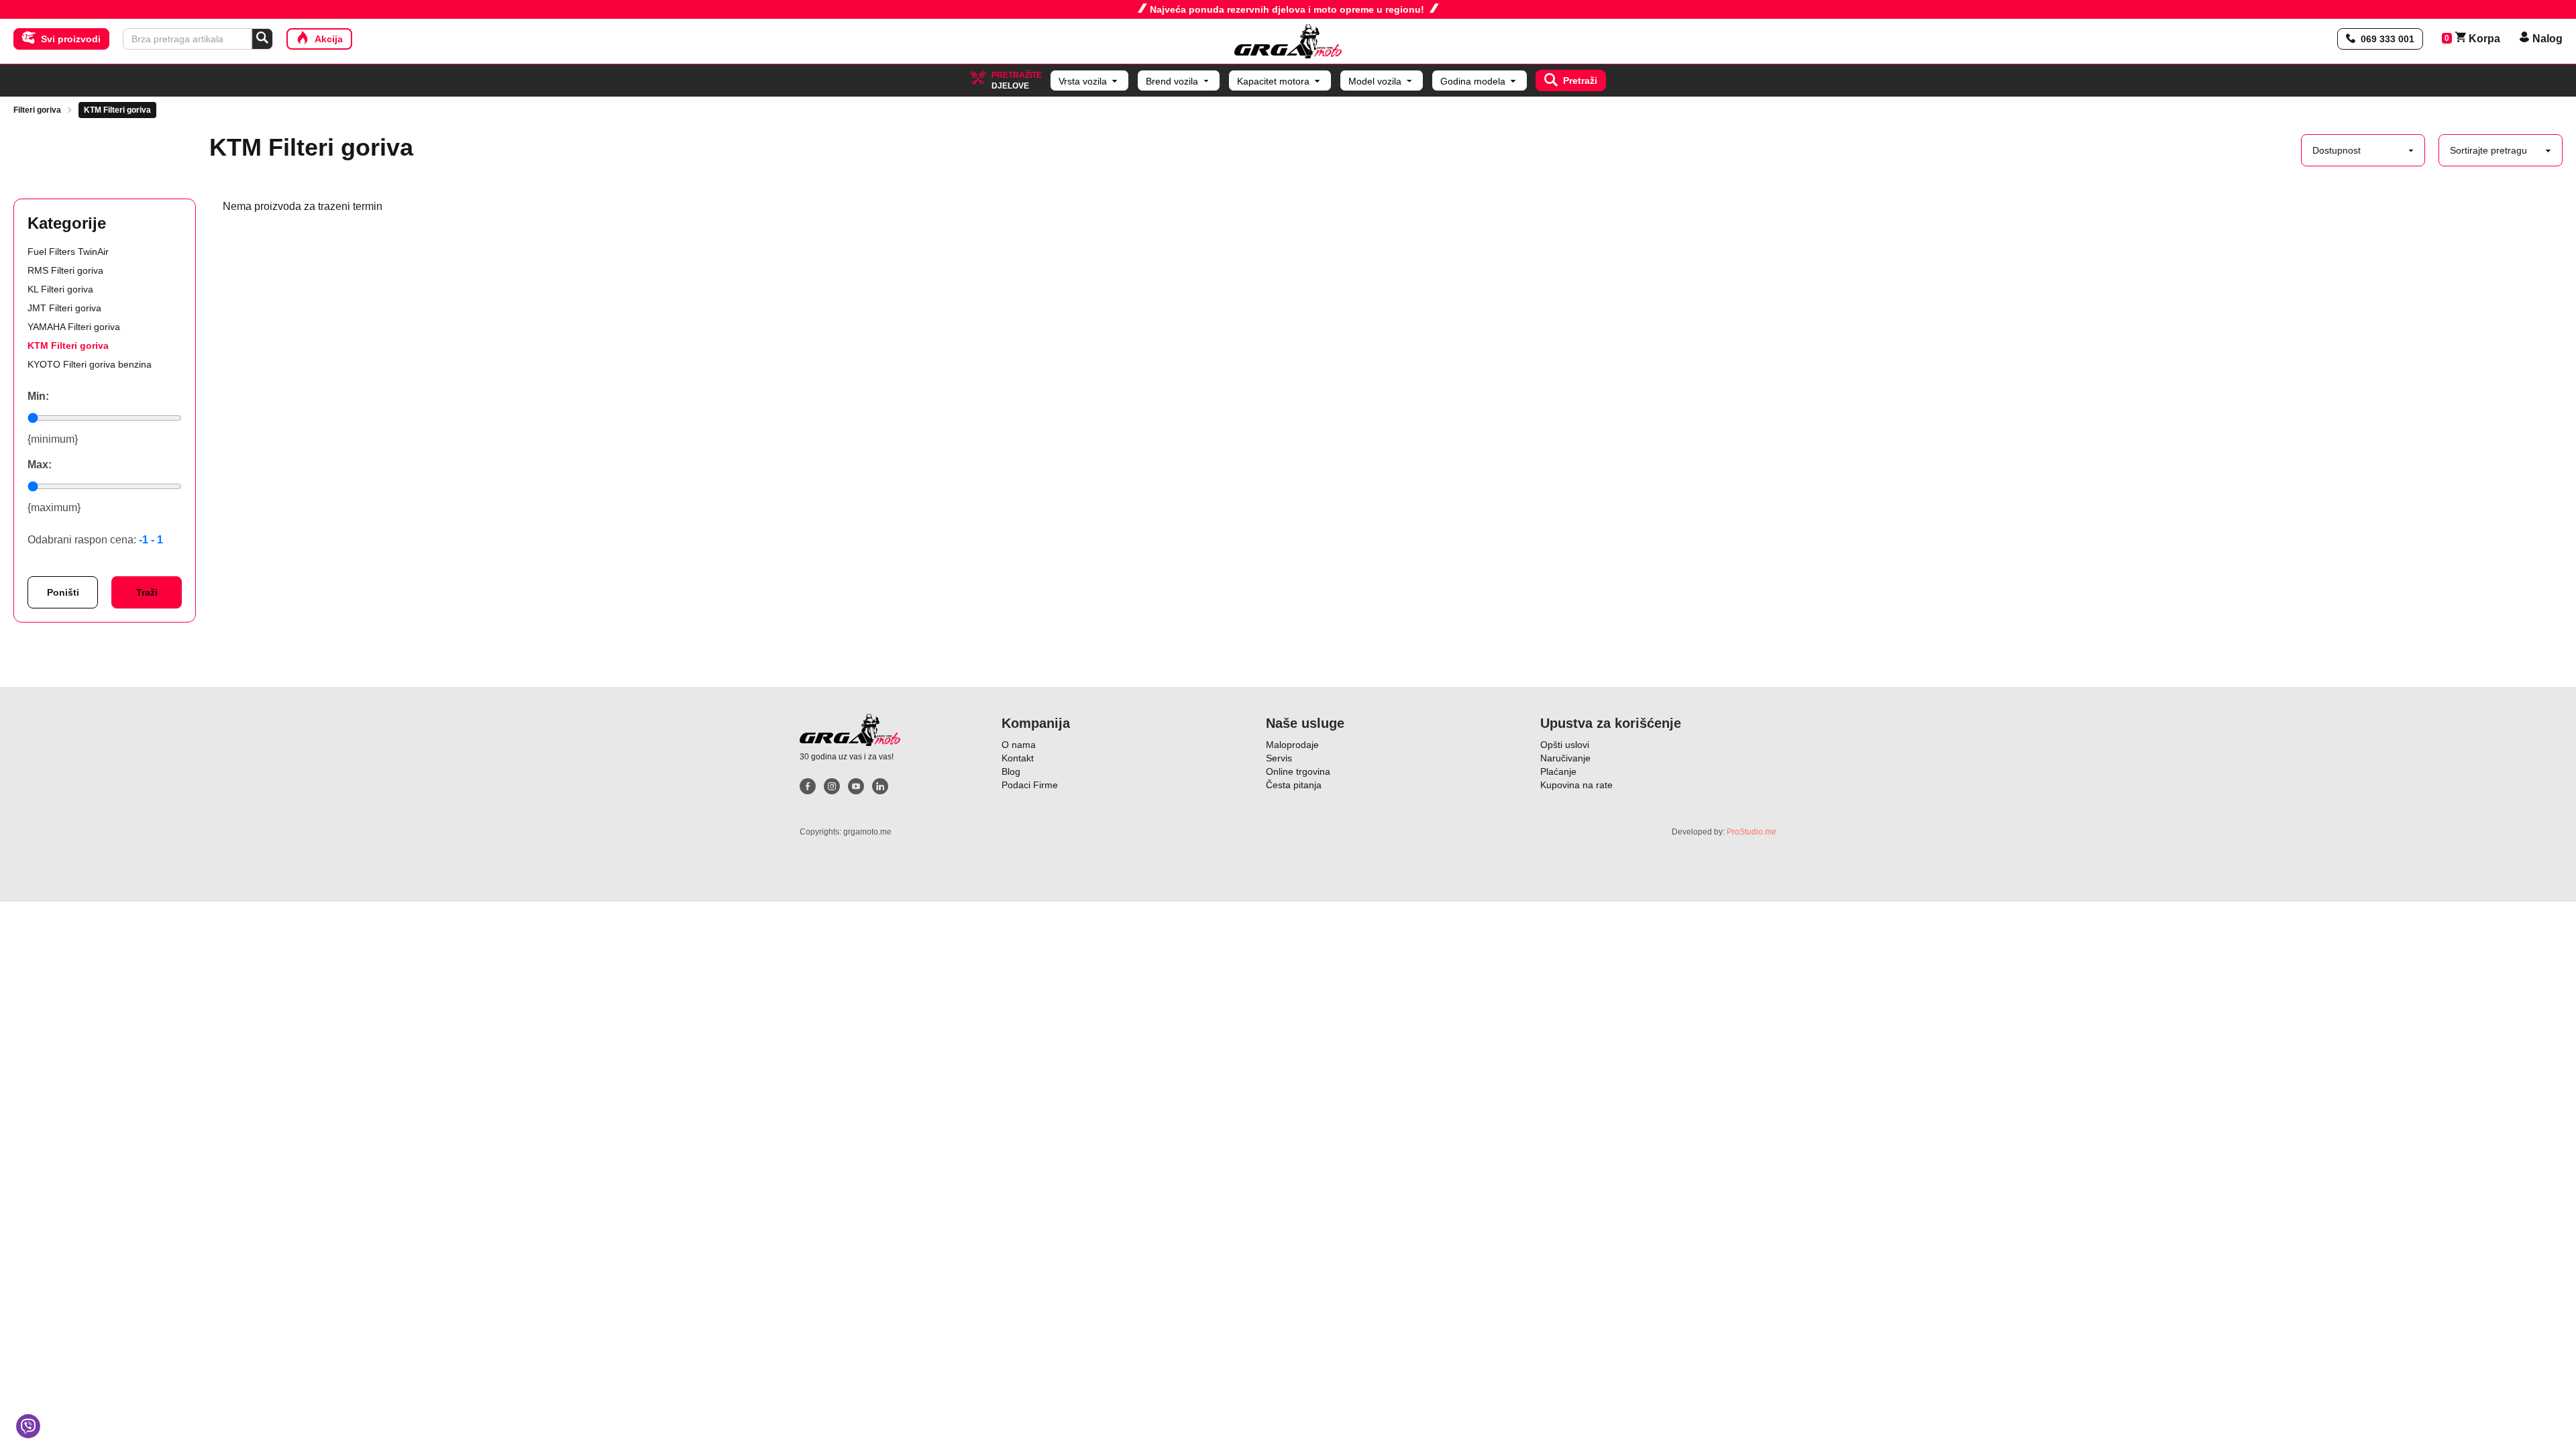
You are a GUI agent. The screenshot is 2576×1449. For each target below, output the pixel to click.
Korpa (2478, 39)
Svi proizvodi (71, 39)
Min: (38, 396)
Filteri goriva (37, 110)
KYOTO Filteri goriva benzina (90, 364)
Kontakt (1018, 758)
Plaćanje (1558, 771)
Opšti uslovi (1565, 745)
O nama (1019, 745)
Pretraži (1580, 80)
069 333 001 (2387, 39)
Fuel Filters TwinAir (68, 252)
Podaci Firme (1030, 785)
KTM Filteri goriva (117, 110)
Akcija (329, 39)
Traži (147, 592)
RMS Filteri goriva (65, 270)
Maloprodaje (1292, 745)
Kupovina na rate (1576, 785)
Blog (1011, 771)
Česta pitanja (1294, 785)
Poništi (63, 592)
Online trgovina (1298, 771)
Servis (1279, 758)
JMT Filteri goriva (64, 308)
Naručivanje (1565, 758)
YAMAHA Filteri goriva (74, 327)
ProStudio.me (1752, 832)
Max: (40, 465)
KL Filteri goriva (60, 289)
